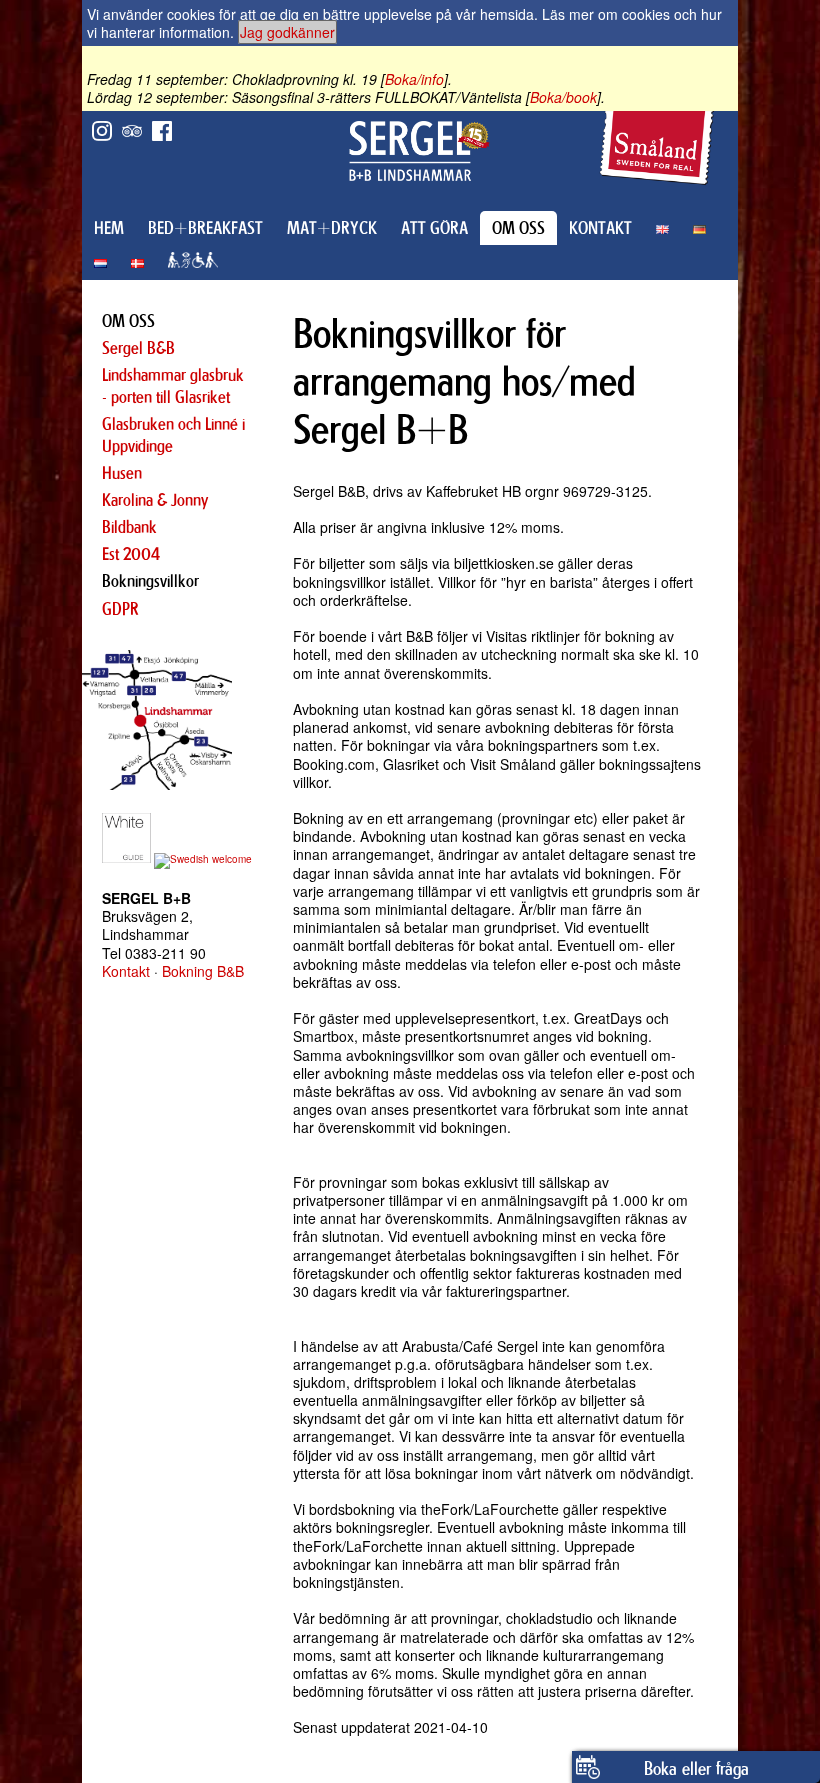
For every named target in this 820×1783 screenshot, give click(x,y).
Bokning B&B (203, 971)
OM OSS (518, 228)
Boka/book (563, 97)
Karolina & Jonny (155, 500)
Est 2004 (131, 554)
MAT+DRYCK (332, 228)
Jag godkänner (287, 32)
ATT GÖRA (434, 228)
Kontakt (126, 971)
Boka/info (414, 79)
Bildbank (129, 527)
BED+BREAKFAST (205, 228)
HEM (109, 228)
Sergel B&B (138, 348)
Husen (122, 473)
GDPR (120, 609)
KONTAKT (600, 228)
